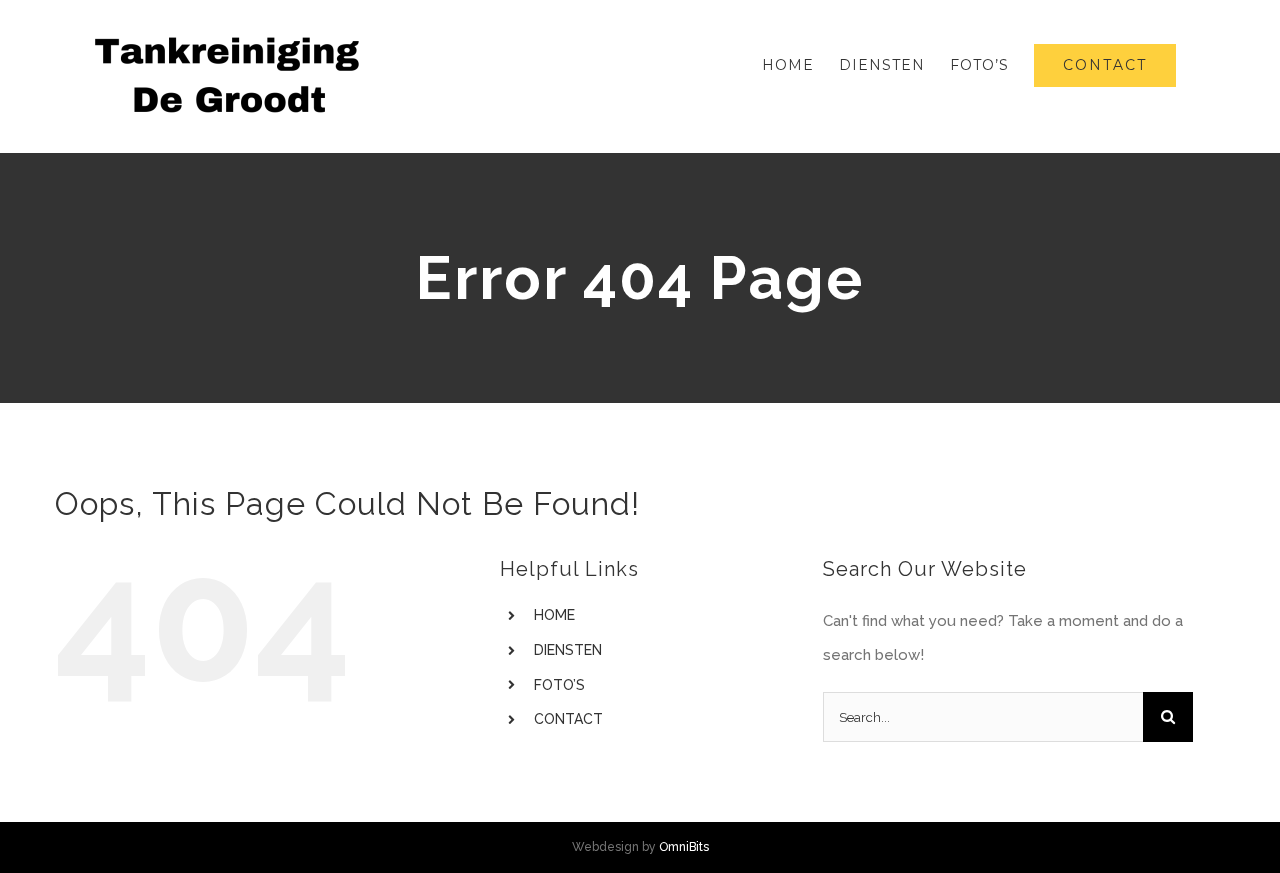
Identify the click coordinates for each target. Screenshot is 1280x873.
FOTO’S (559, 685)
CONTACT (568, 719)
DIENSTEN (568, 650)
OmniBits (684, 847)
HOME (554, 615)
